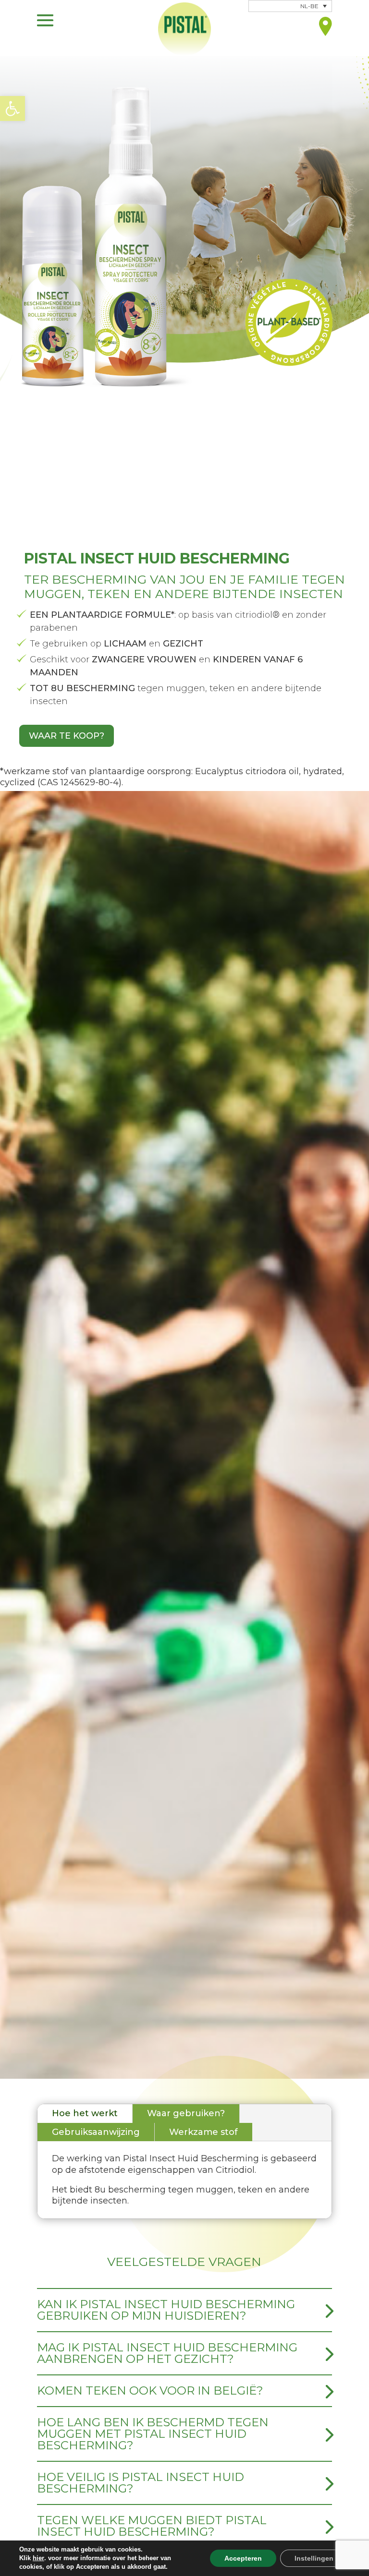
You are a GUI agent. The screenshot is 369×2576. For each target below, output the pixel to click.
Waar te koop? (67, 736)
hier (38, 2558)
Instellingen (314, 2558)
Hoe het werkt (85, 2113)
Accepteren (243, 2558)
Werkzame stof (203, 2132)
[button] (12, 108)
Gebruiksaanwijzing (96, 2132)
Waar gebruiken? (186, 2113)
